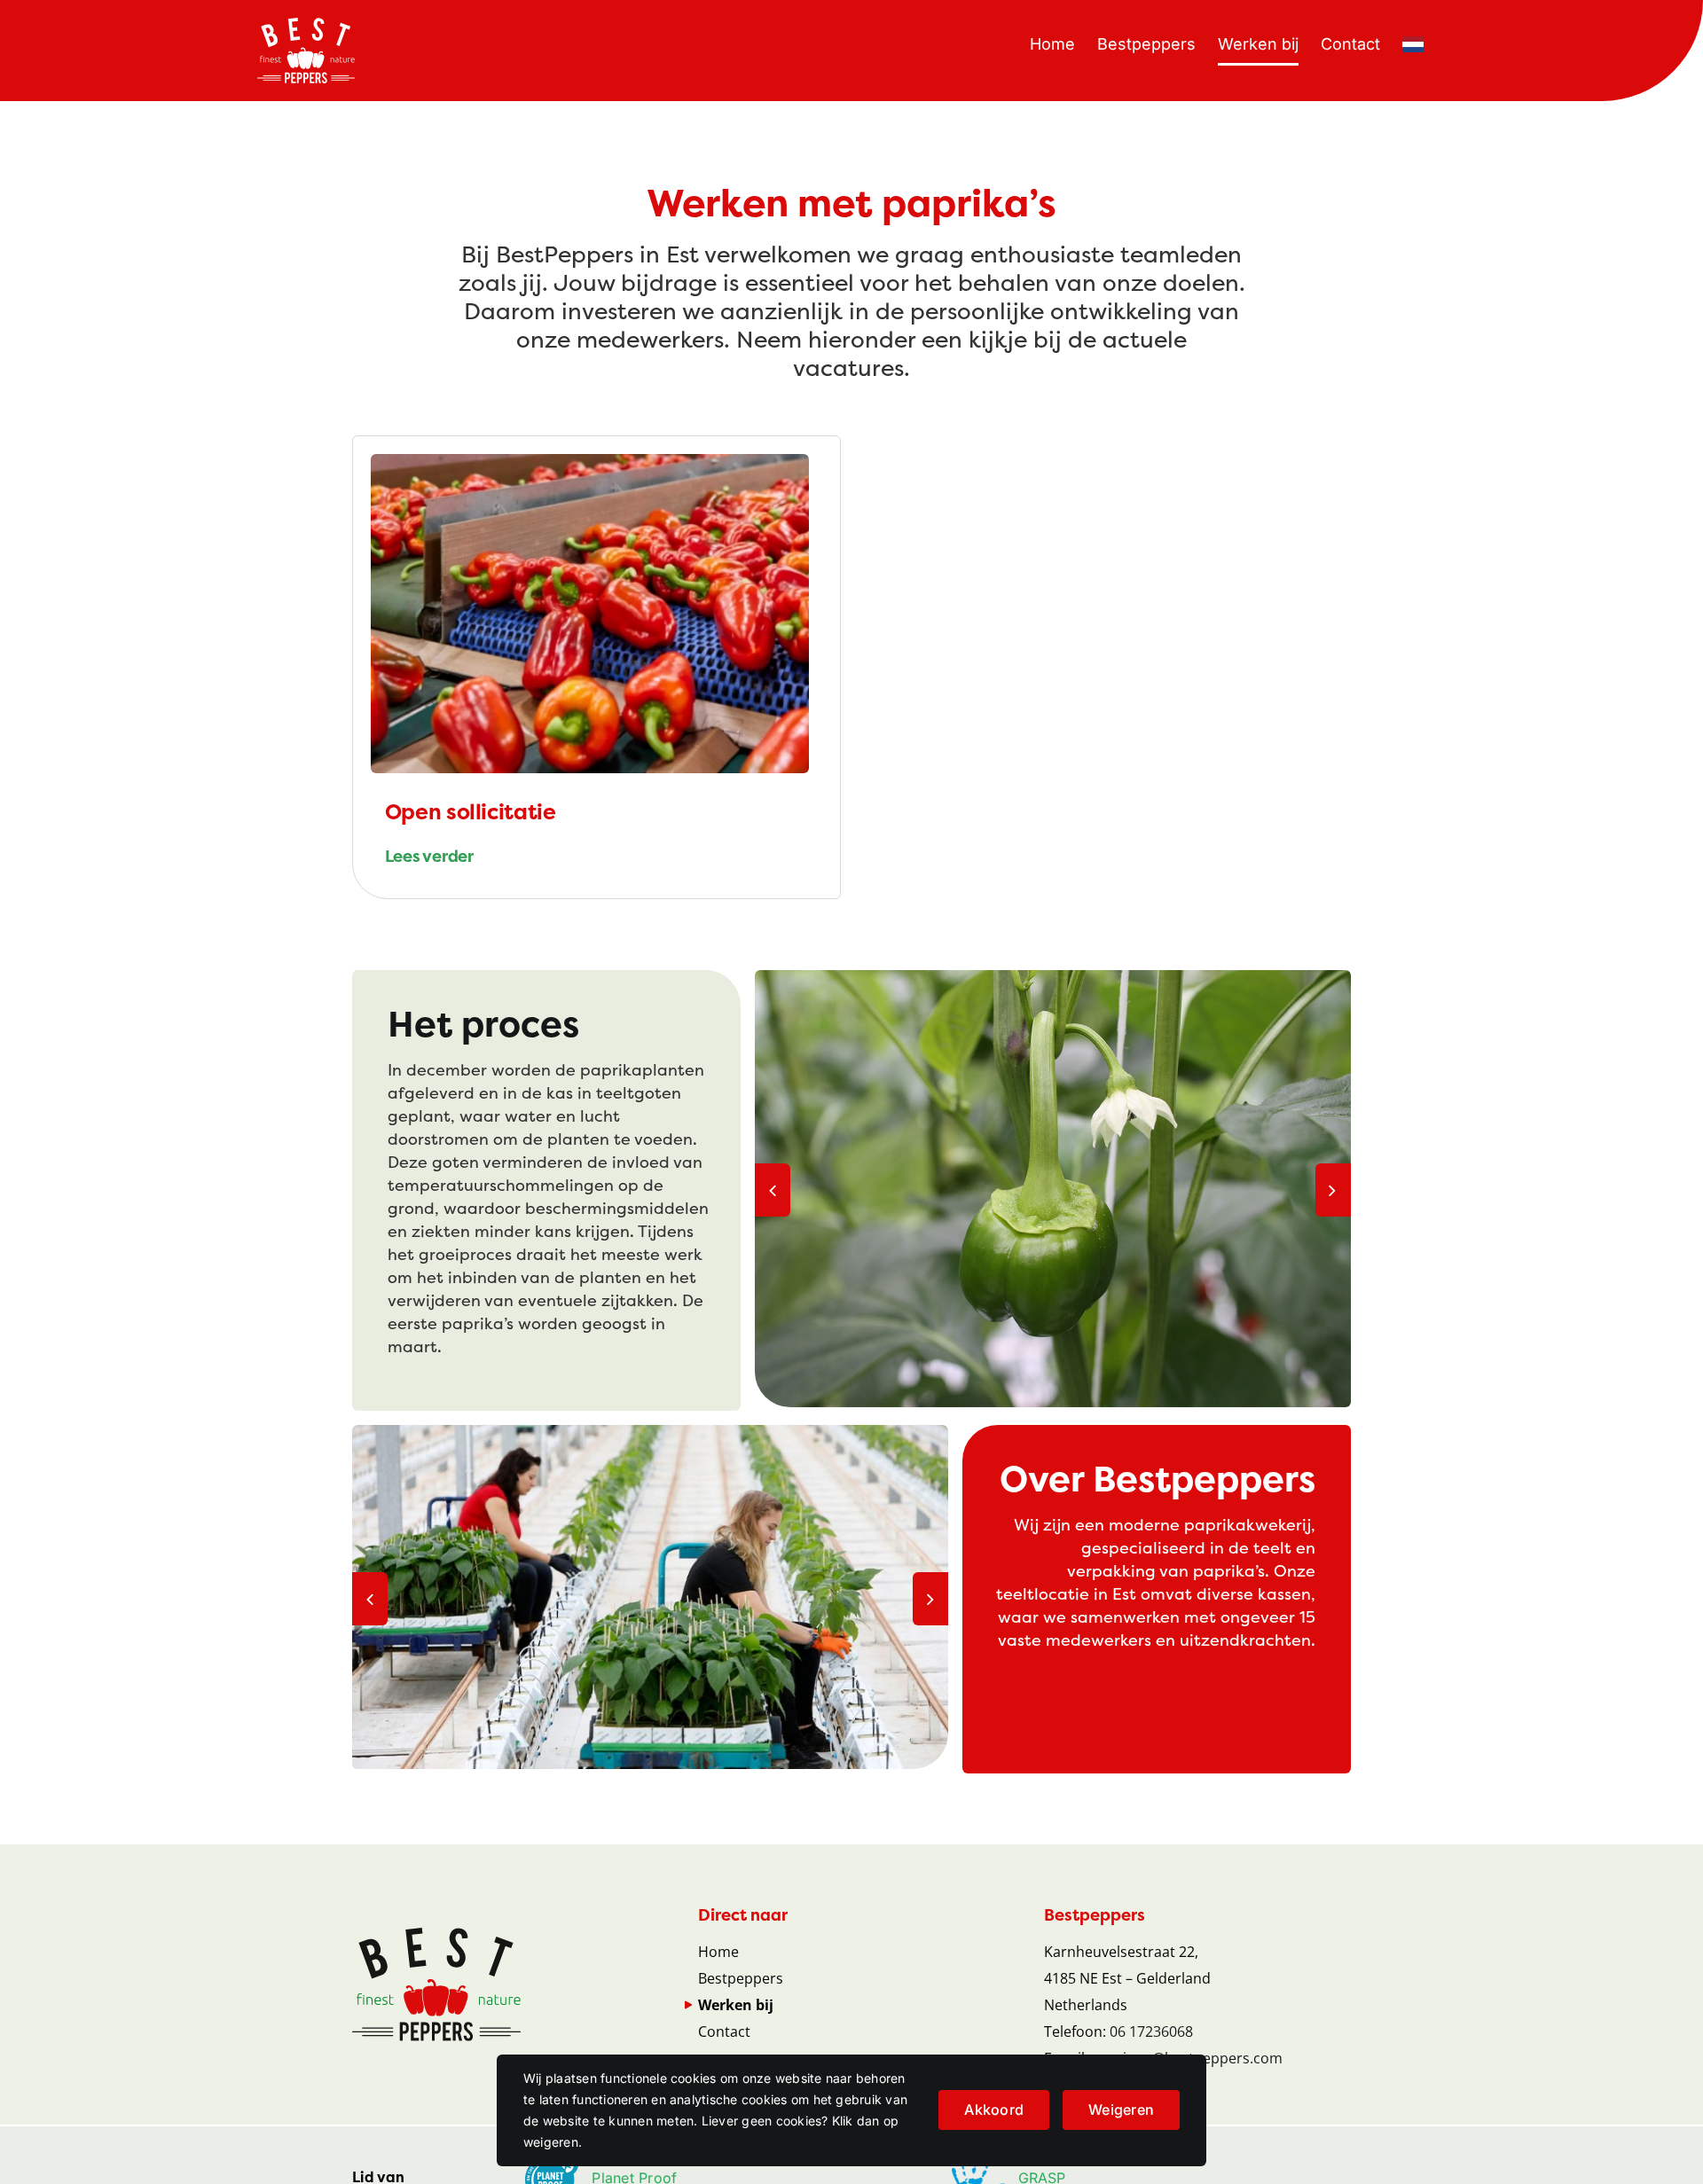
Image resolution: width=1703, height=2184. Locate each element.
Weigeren (1121, 2110)
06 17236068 (1151, 2031)
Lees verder (429, 857)
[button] (773, 1190)
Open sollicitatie (471, 812)
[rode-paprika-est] (590, 461)
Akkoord (994, 2110)
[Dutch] (1413, 44)
